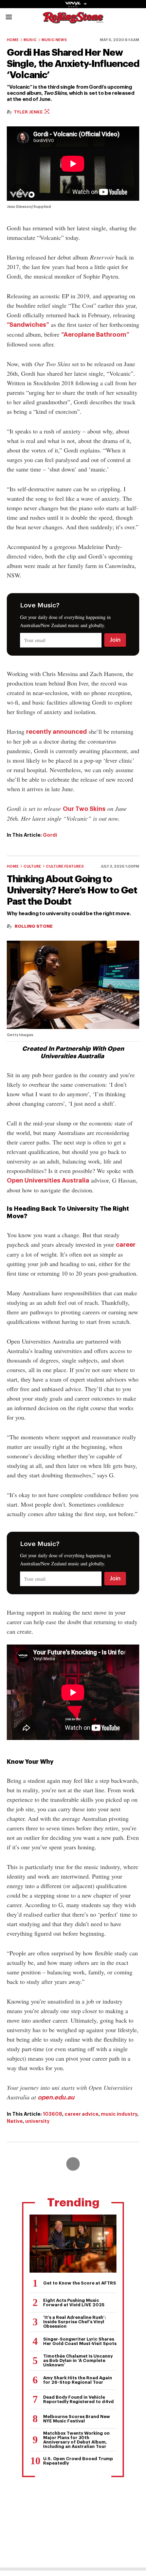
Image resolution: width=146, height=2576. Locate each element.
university (37, 2121)
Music (30, 40)
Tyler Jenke (29, 112)
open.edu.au (56, 2097)
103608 (52, 2114)
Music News (54, 40)
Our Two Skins (84, 809)
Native (15, 2121)
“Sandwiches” (28, 325)
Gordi (50, 835)
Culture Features (65, 866)
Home (13, 40)
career (126, 1245)
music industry (119, 2114)
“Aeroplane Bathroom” (95, 335)
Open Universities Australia (48, 1180)
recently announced (57, 732)
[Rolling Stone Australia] (73, 20)
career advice (81, 2114)
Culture (32, 866)
